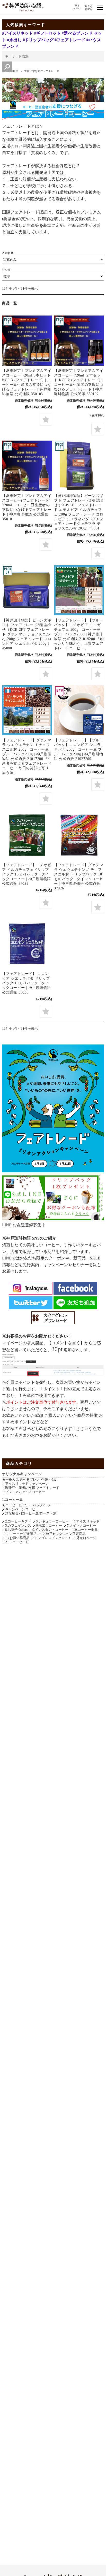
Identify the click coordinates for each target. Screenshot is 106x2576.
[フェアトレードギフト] (79, 466)
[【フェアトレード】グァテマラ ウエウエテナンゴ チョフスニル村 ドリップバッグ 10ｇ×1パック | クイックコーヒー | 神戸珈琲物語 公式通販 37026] (79, 835)
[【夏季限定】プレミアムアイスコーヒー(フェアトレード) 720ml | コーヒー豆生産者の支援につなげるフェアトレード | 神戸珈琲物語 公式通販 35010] (27, 466)
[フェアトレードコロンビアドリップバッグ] (27, 944)
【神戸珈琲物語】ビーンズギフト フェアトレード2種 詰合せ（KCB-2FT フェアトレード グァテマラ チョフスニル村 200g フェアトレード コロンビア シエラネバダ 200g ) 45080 (27, 634)
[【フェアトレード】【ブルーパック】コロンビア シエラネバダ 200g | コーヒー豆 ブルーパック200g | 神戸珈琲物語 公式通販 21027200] (79, 710)
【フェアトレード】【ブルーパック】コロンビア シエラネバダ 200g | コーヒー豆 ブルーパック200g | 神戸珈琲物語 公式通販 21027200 (79, 749)
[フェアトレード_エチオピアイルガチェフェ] (27, 835)
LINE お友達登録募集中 (24, 1225)
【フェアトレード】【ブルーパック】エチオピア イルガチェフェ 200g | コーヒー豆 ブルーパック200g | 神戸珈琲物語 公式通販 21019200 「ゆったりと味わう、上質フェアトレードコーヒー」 (79, 634)
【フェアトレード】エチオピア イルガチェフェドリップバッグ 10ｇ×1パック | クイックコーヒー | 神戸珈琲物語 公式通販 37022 (27, 874)
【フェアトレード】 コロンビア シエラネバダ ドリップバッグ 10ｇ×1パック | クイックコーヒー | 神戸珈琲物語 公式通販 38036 (26, 983)
